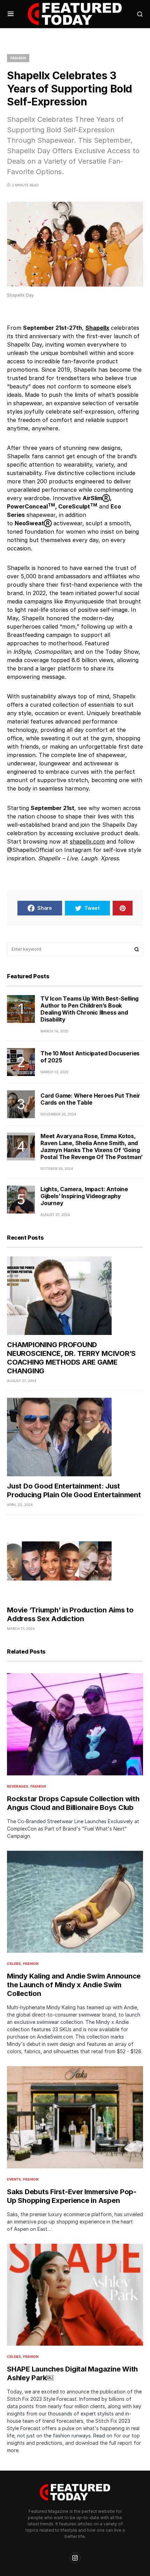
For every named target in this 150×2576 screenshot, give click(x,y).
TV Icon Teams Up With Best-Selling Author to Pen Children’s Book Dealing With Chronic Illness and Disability (89, 1009)
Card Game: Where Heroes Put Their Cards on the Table (90, 1099)
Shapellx (97, 328)
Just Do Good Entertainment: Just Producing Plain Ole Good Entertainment (74, 1490)
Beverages (18, 1786)
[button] (11, 14)
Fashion (18, 58)
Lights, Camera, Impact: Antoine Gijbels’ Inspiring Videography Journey (84, 1196)
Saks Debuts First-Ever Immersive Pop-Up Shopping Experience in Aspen (72, 2196)
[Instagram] (75, 2558)
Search (137, 949)
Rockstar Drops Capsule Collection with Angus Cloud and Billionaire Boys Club (73, 1803)
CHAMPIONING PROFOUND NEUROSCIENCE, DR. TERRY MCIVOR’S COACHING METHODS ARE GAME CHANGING (71, 1358)
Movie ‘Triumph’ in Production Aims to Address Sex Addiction (70, 1614)
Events (14, 2179)
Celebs (14, 1963)
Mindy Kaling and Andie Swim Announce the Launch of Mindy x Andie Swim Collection (74, 1985)
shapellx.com (87, 841)
